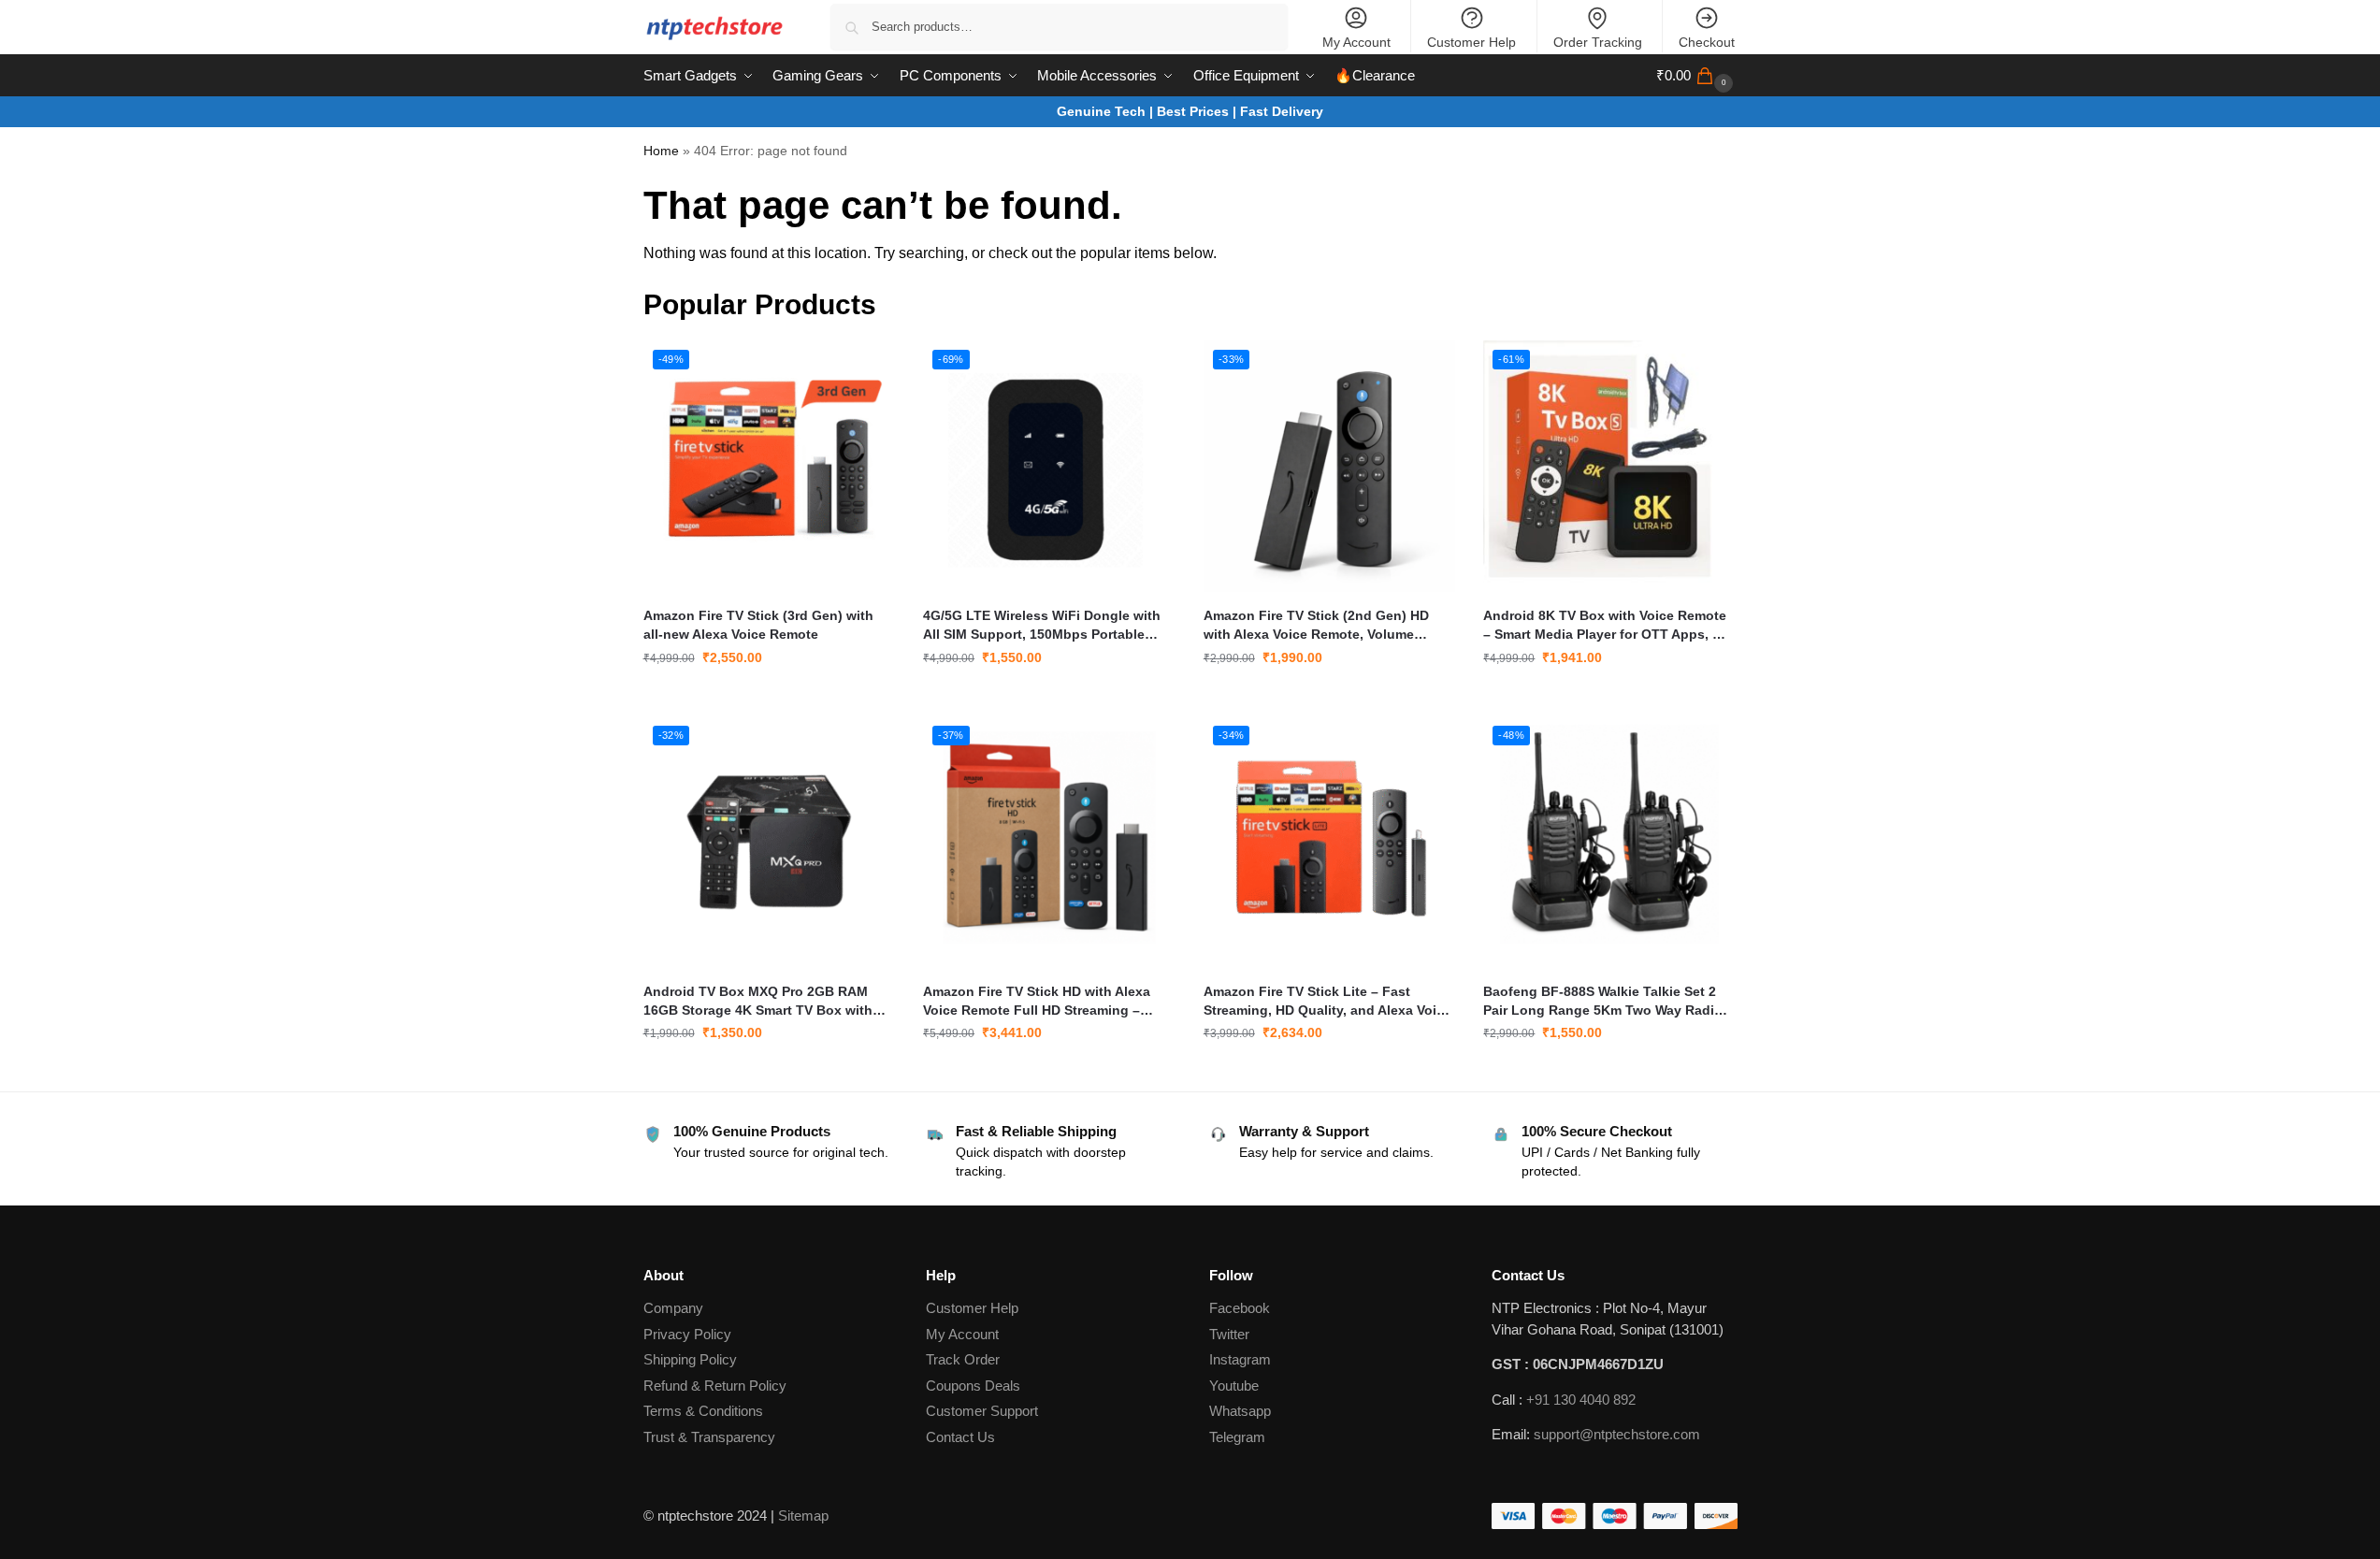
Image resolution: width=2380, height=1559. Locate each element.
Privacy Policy (687, 1334)
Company (673, 1308)
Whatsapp (1240, 1411)
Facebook (1240, 1308)
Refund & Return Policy (715, 1386)
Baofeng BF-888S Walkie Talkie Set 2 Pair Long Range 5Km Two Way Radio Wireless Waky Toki (1603, 1002)
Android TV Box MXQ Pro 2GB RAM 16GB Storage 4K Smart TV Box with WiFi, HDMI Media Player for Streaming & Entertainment (765, 1002)
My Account (1356, 42)
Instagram (1240, 1359)
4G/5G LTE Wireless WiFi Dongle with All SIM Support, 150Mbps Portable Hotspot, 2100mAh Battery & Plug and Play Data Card (1044, 626)
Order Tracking (1598, 42)
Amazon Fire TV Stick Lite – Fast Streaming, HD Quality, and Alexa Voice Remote (1327, 1002)
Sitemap (803, 1516)
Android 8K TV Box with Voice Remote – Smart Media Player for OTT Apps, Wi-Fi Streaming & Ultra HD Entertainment (1608, 626)
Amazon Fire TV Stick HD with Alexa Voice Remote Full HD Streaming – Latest (1037, 1002)
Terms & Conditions (703, 1411)
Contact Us (960, 1437)
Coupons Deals (975, 1386)
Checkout (1707, 42)
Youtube (1234, 1386)
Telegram (1237, 1437)
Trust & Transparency (709, 1437)
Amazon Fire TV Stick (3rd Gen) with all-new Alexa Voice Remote (758, 625)
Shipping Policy (690, 1359)
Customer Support (982, 1411)
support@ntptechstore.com (1617, 1434)
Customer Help (1471, 42)
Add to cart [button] (769, 698)
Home (661, 151)
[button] (1697, 76)
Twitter (1229, 1334)
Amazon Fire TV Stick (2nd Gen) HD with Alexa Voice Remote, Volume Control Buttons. (1316, 626)
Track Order (963, 1359)
